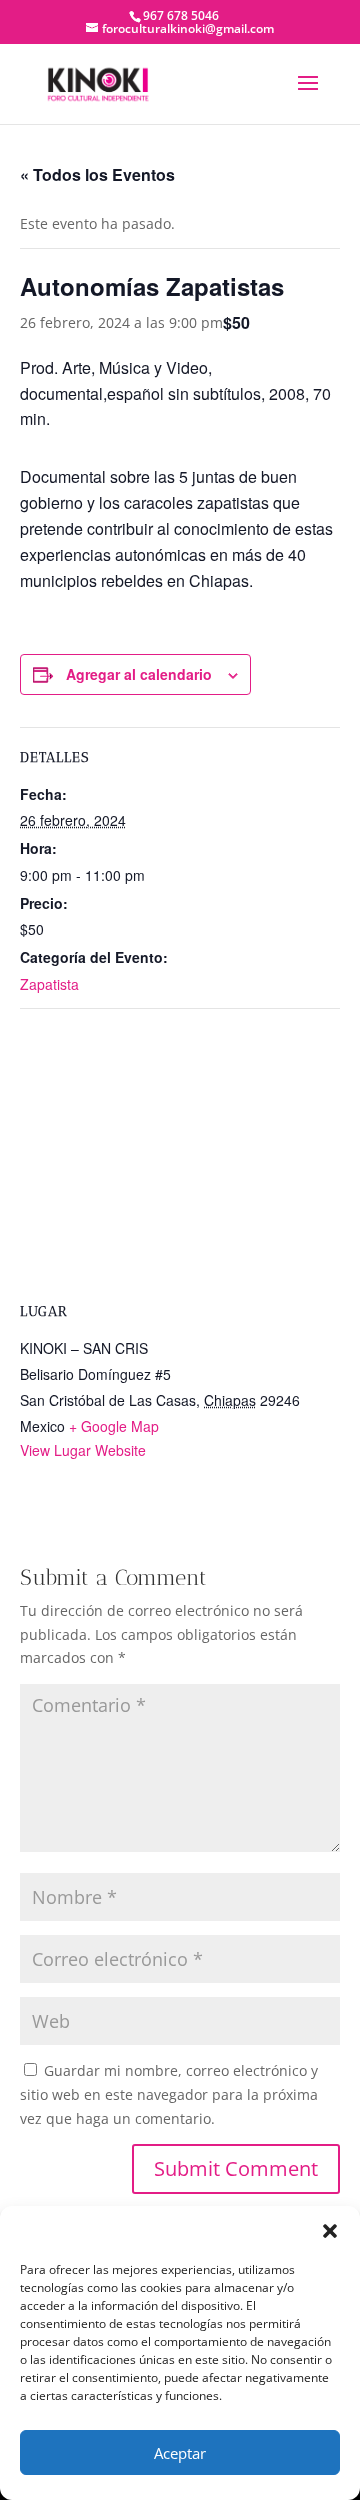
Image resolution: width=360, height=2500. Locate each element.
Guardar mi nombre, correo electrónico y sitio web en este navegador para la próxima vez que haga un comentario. (169, 2094)
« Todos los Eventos (97, 174)
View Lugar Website (83, 1450)
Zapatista (49, 984)
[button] (330, 2231)
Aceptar (180, 2453)
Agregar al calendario (139, 674)
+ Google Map (114, 1426)
